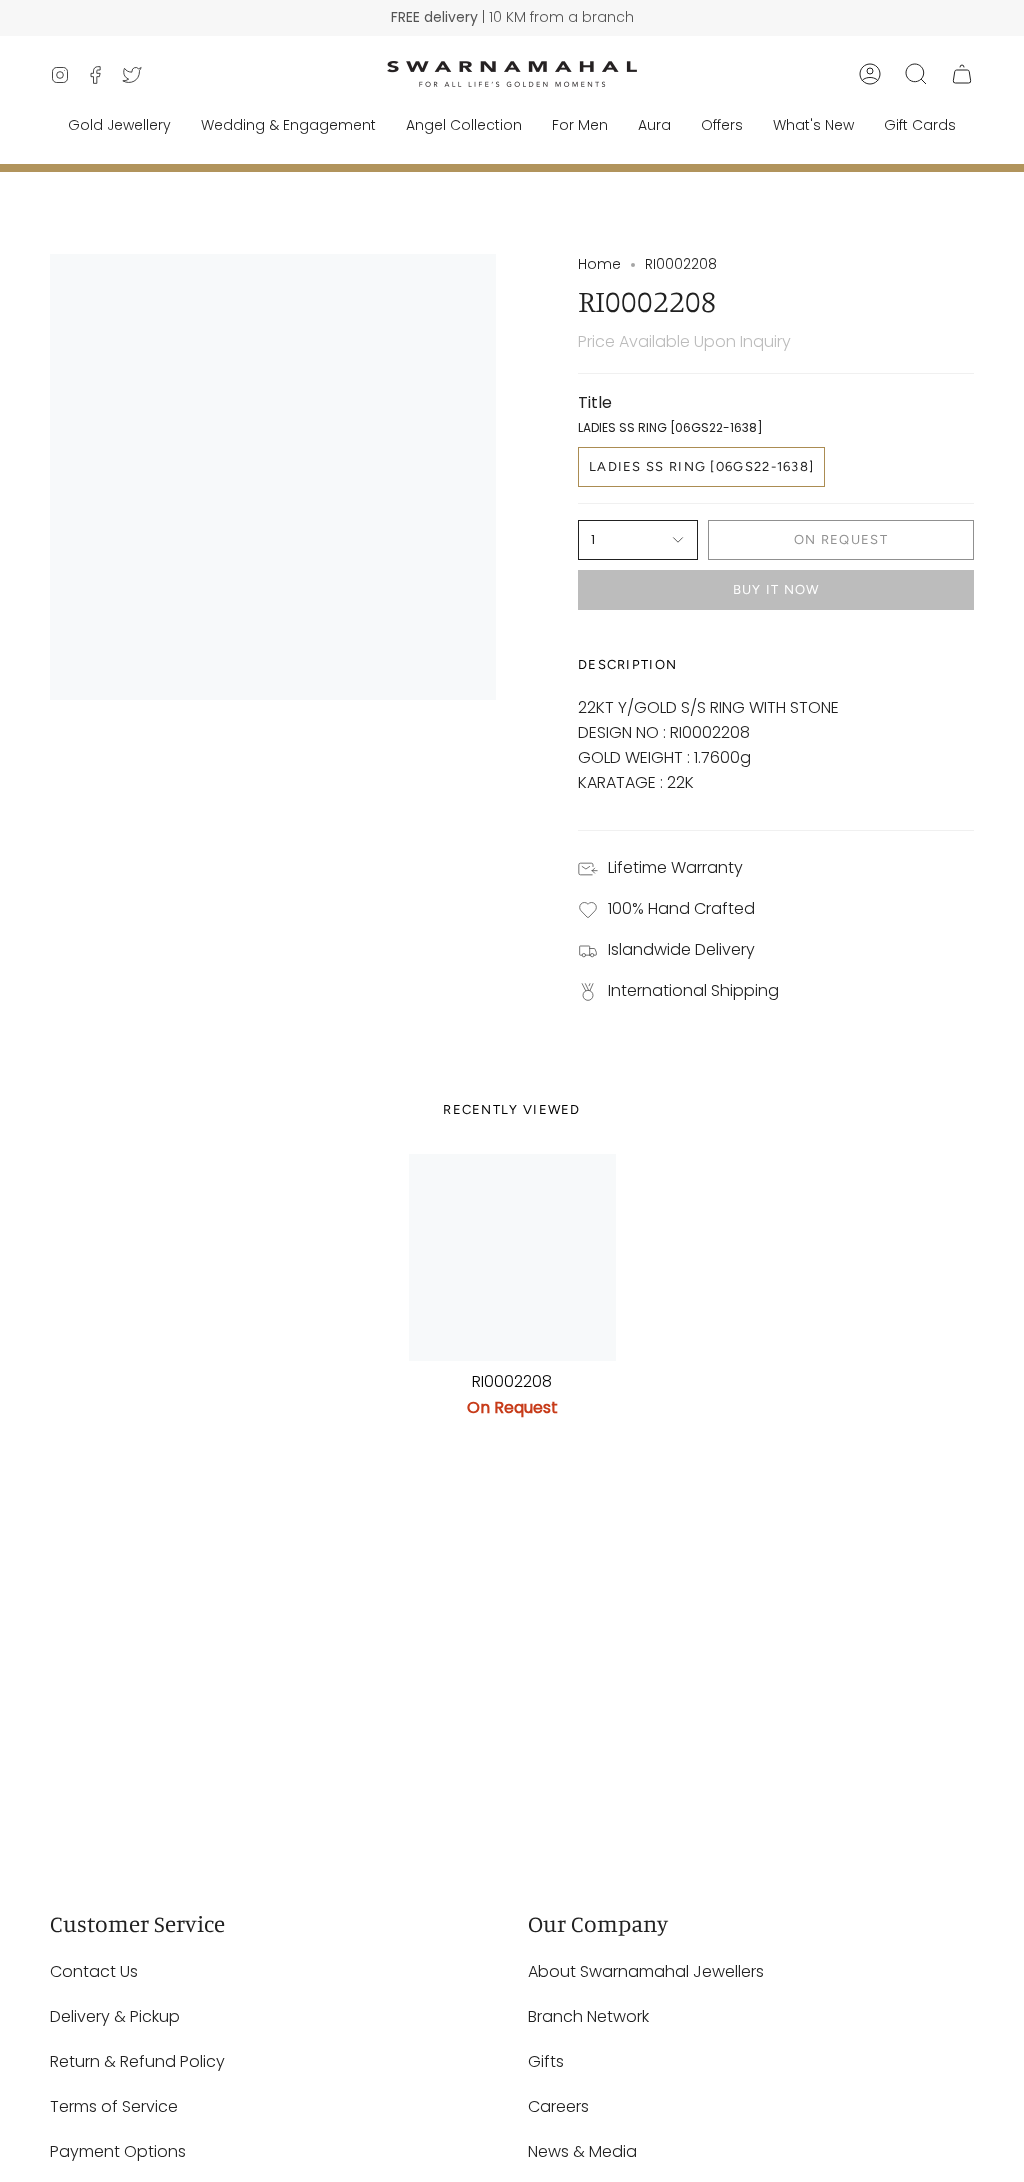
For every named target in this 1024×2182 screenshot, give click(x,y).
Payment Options (118, 2151)
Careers (558, 2106)
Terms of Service (114, 2106)
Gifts (546, 2061)
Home (599, 264)
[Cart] (962, 74)
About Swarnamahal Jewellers (646, 1971)
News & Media (582, 2151)
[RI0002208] (512, 1257)
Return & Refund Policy (137, 2061)
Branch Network (588, 2016)
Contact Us (94, 1971)
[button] (916, 74)
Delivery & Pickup (115, 2016)
